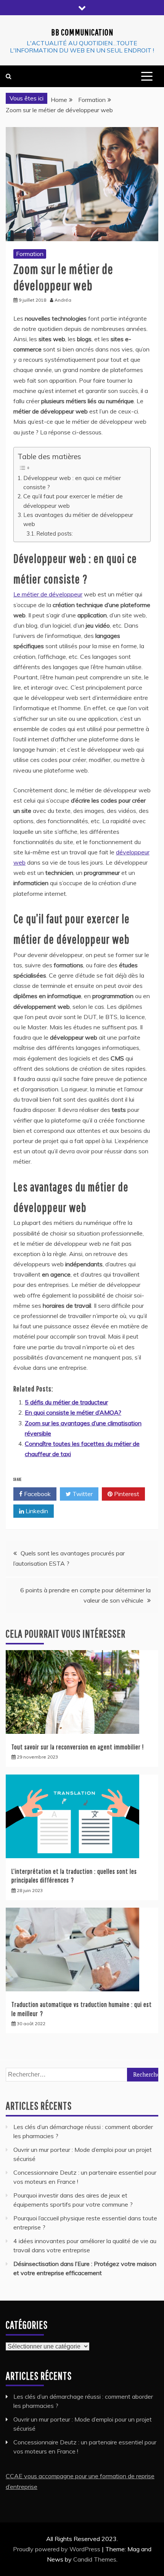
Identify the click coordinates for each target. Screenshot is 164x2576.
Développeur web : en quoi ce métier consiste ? (72, 483)
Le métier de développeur (48, 594)
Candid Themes (95, 2559)
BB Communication (82, 32)
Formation (30, 254)
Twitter (82, 1494)
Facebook (37, 1494)
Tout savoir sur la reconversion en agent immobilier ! (78, 1747)
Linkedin (36, 1511)
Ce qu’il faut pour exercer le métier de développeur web (73, 501)
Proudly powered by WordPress (57, 2549)
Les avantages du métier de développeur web (78, 519)
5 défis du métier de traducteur (66, 1402)
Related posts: (55, 533)
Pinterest (126, 1494)
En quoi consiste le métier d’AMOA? (73, 1412)
